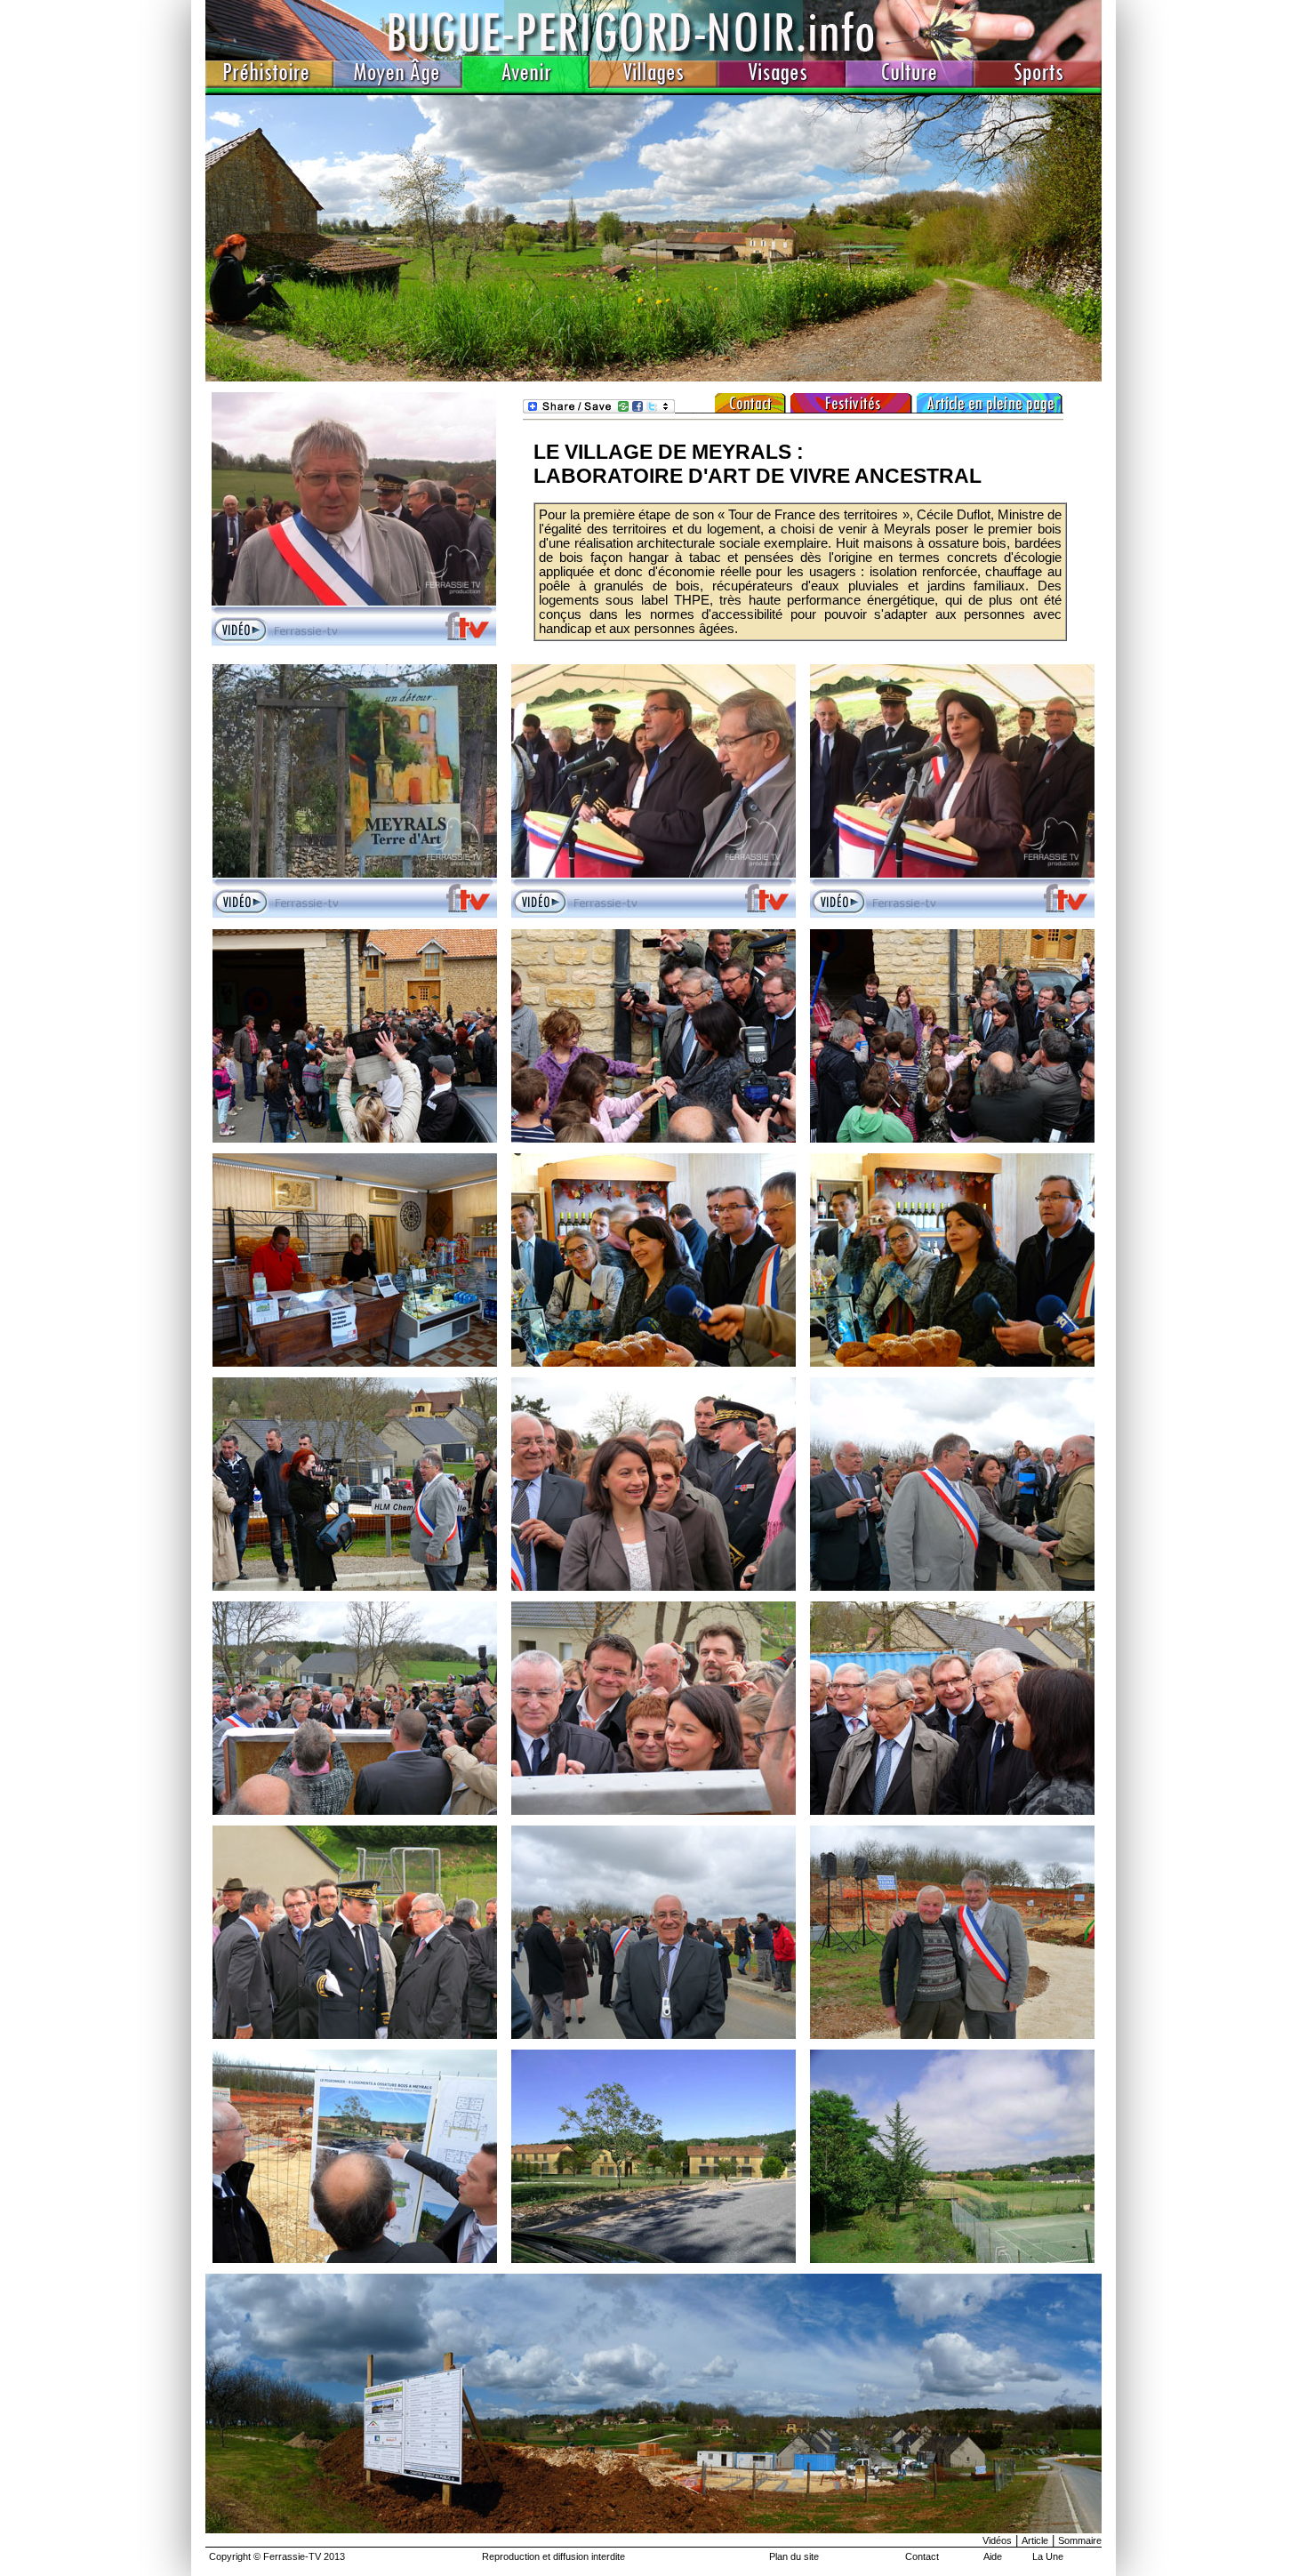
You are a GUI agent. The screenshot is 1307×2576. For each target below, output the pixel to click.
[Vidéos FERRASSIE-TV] (653, 377)
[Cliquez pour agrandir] (355, 1139)
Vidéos (997, 2540)
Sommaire (1080, 2540)
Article (1035, 2540)
